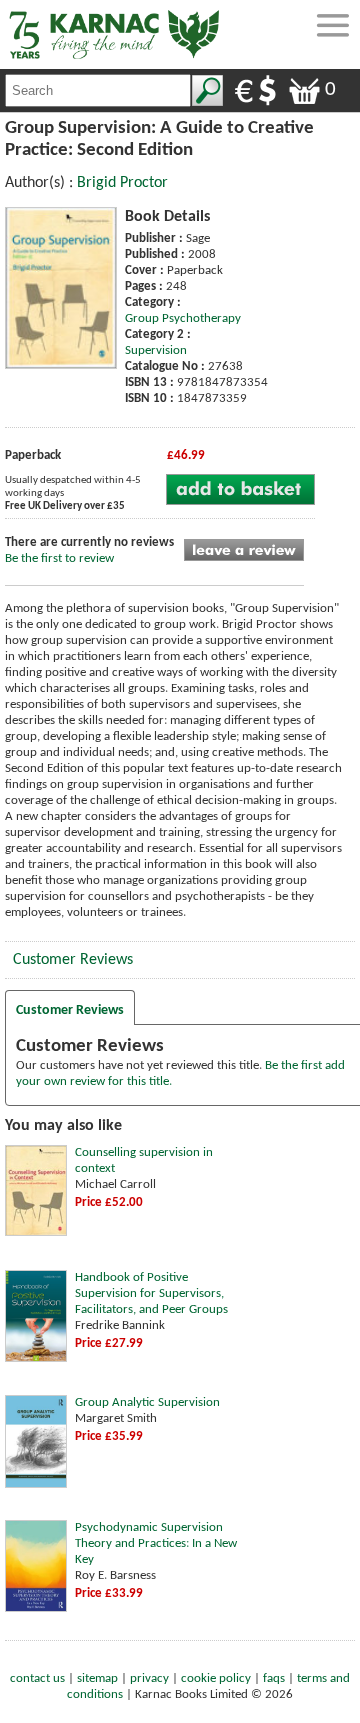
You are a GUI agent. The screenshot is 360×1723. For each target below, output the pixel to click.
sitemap (97, 1678)
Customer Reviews (73, 960)
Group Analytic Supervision (147, 1402)
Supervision (156, 350)
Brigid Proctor (122, 183)
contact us (37, 1678)
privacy (149, 1678)
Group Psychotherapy (183, 318)
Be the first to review (59, 558)
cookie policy (216, 1678)
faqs (274, 1678)
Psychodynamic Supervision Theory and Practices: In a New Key (156, 1543)
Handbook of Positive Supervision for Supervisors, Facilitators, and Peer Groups (151, 1293)
